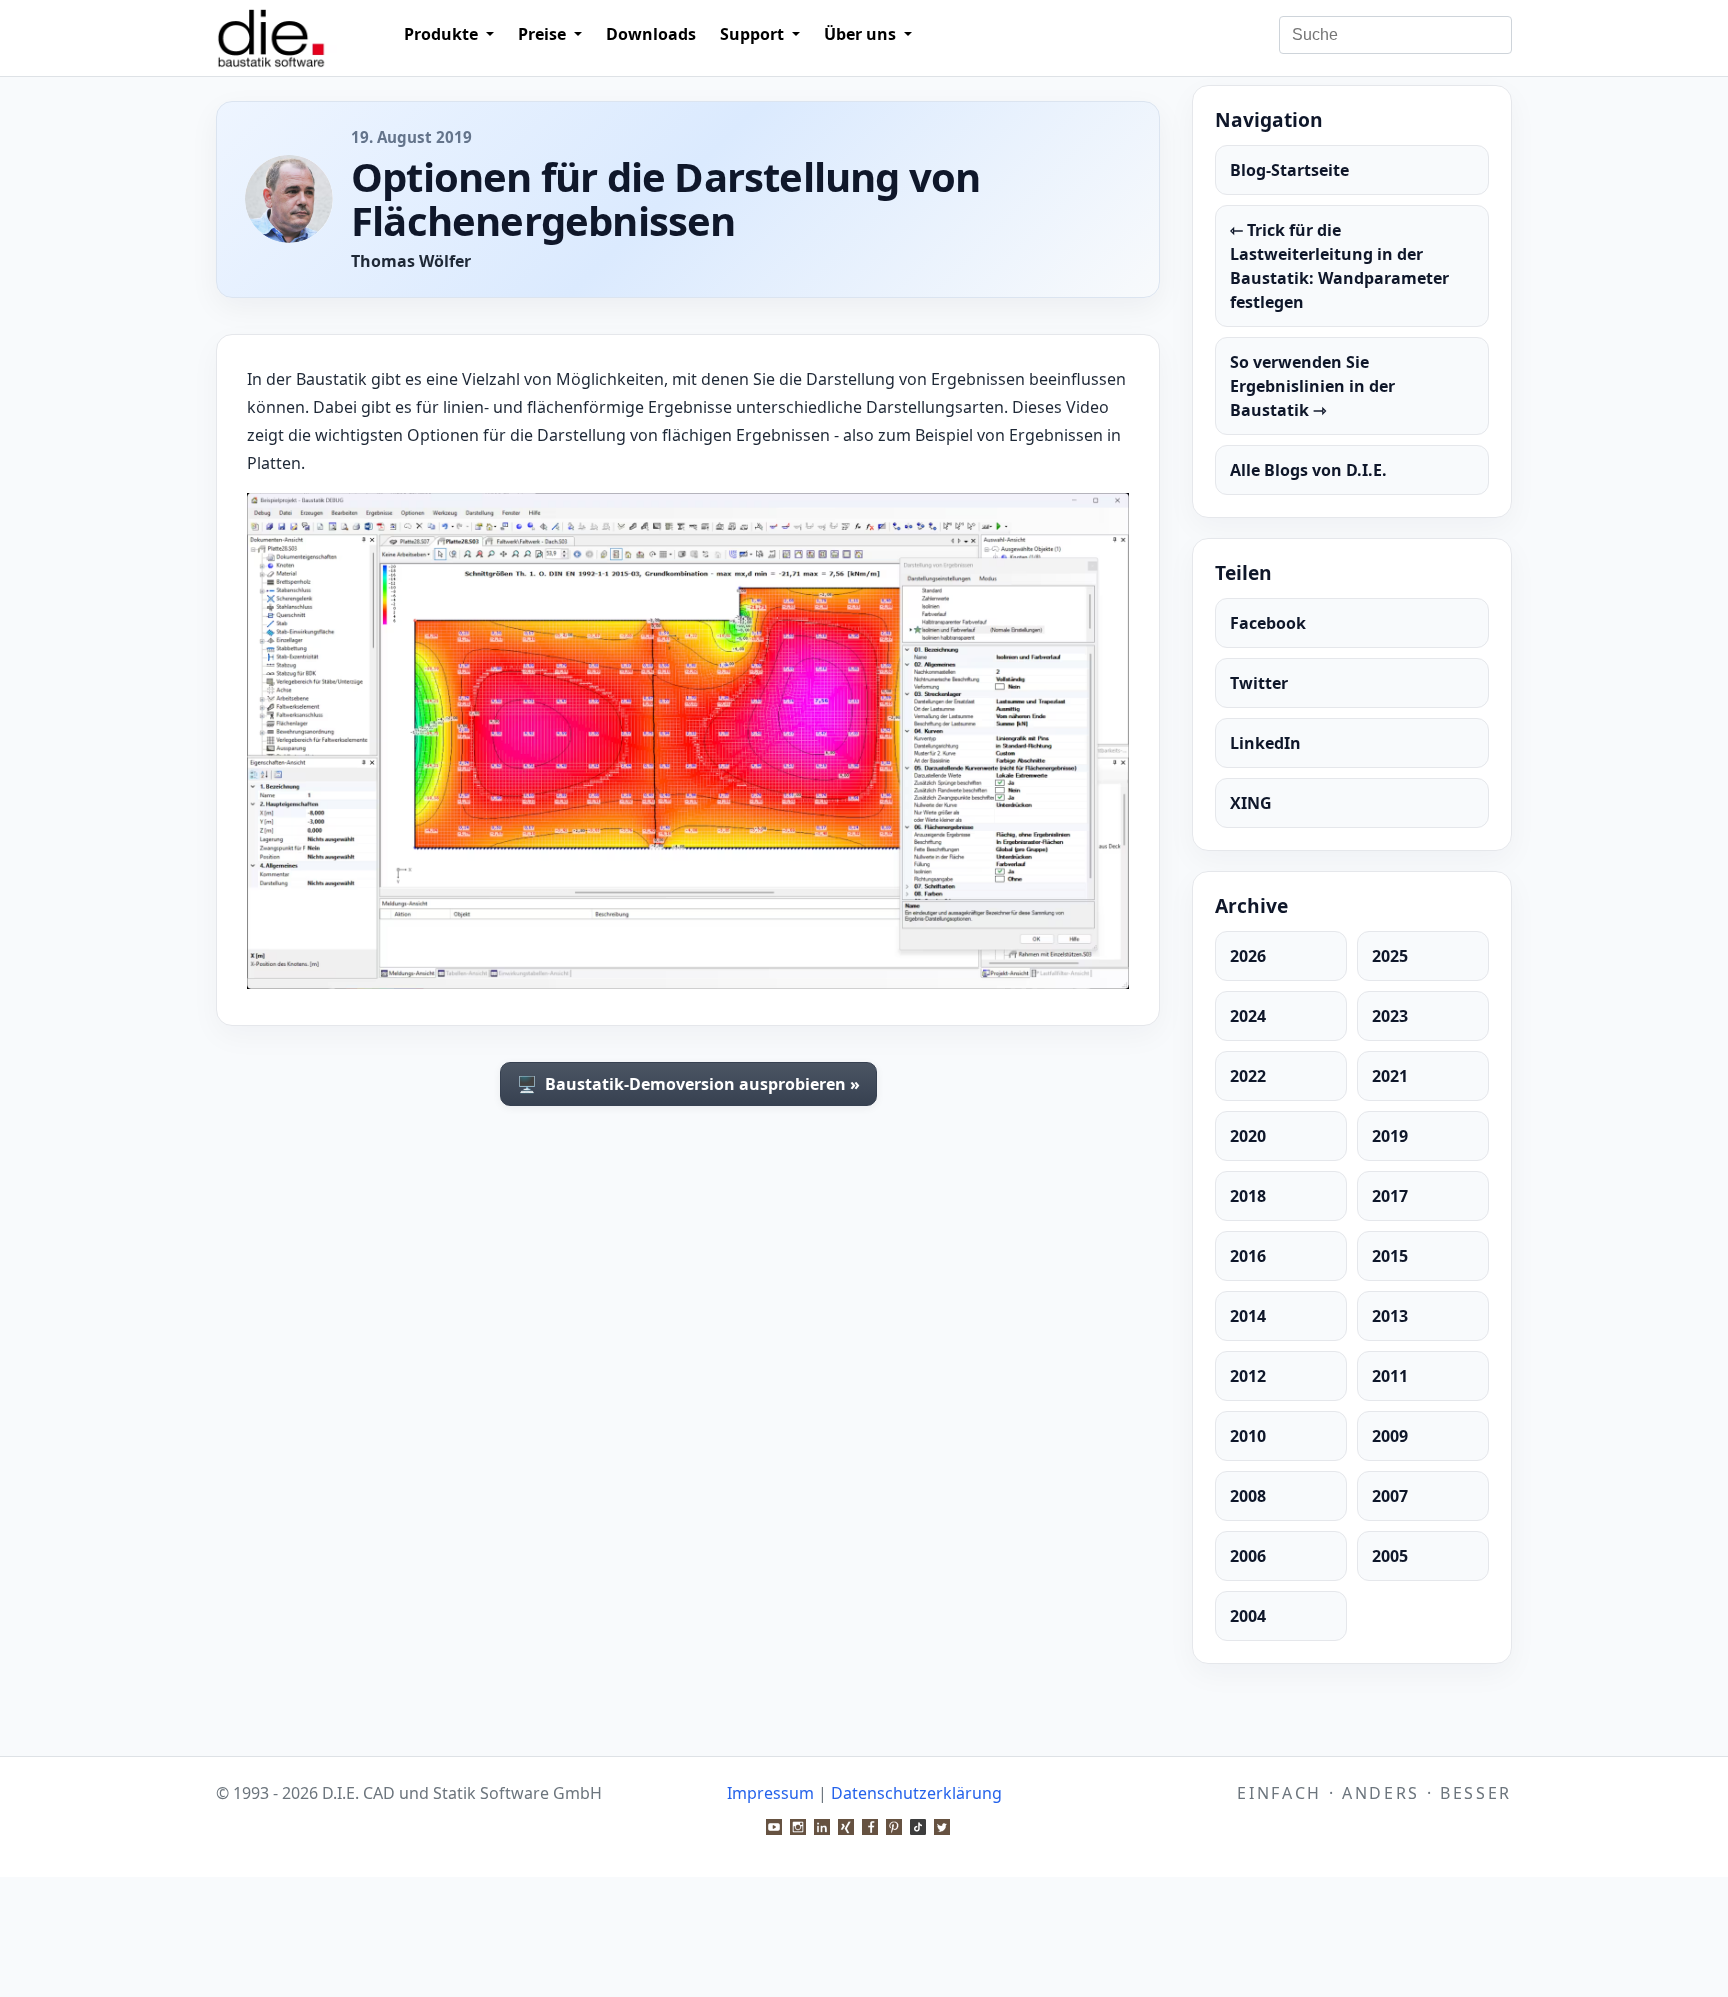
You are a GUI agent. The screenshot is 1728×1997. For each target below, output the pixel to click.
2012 (1248, 1376)
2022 (1248, 1076)
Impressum (770, 1793)
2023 (1390, 1016)
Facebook (1268, 623)
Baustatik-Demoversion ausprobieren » (688, 1084)
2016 (1248, 1256)
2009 (1390, 1436)
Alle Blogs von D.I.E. (1308, 470)
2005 (1390, 1556)
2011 (1390, 1376)
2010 (1248, 1436)
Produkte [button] (443, 34)
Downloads (651, 34)
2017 (1390, 1196)
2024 (1248, 1016)
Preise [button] (544, 34)
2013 (1390, 1316)
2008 (1248, 1496)
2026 (1248, 956)
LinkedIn (1265, 743)
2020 (1248, 1136)
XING (1251, 803)
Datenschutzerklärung (916, 1793)
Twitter (1259, 683)
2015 (1390, 1256)
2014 (1248, 1316)
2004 (1248, 1616)
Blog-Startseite (1289, 170)
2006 (1248, 1556)
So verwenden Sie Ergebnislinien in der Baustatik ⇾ (1312, 386)
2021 (1390, 1076)
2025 (1390, 956)
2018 (1248, 1196)
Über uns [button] (862, 34)
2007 (1390, 1496)
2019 (1390, 1136)
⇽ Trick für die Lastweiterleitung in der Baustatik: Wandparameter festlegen (1339, 266)
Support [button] (754, 34)
